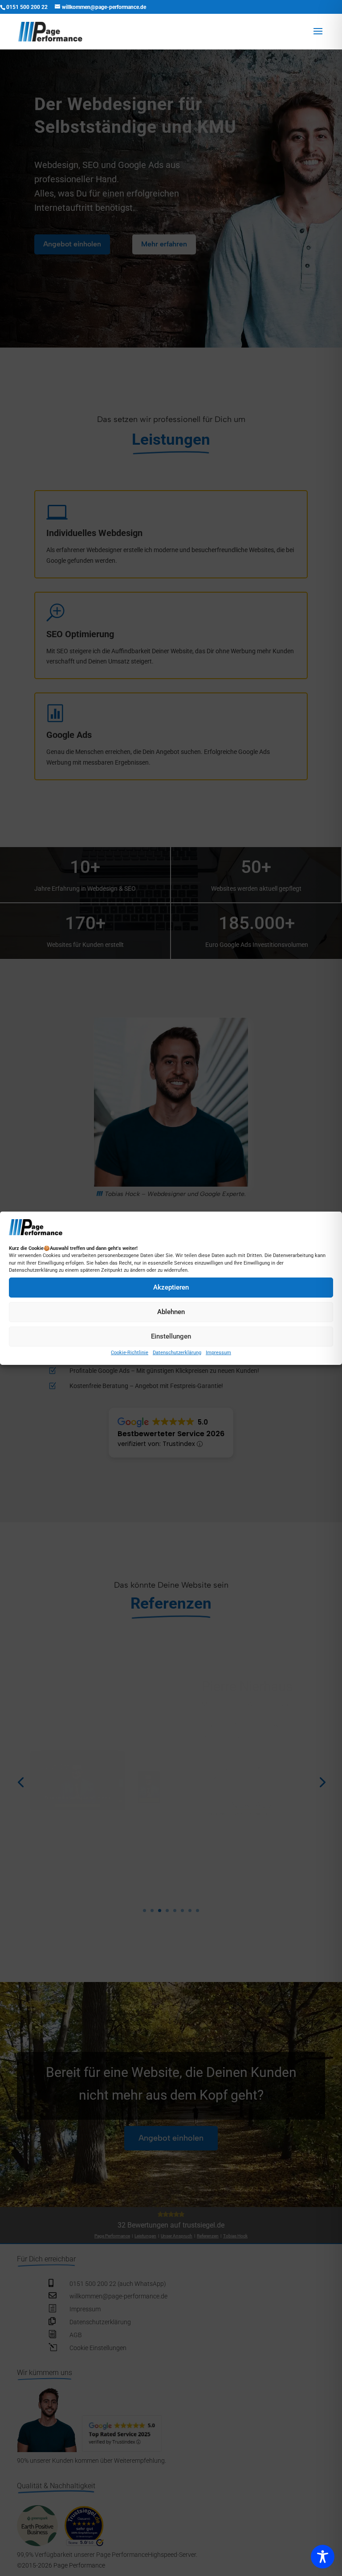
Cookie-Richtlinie (130, 1353)
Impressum (218, 1353)
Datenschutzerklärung (177, 1353)
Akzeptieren (171, 1287)
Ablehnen (171, 1312)
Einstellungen (171, 1336)
